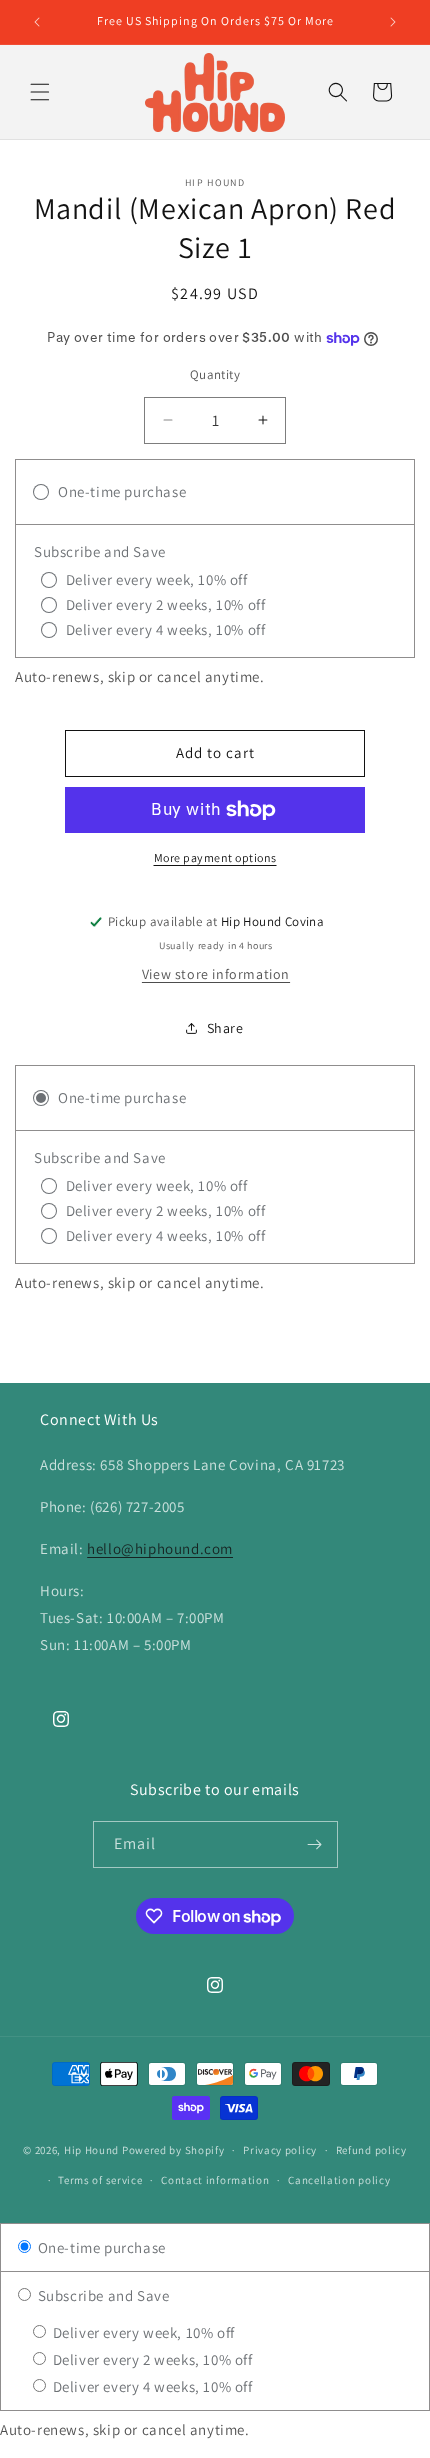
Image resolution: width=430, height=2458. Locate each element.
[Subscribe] (315, 1844)
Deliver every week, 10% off (142, 2332)
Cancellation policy (339, 2180)
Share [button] (225, 1028)
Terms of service (100, 2180)
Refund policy (371, 2150)
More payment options (215, 857)
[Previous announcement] (37, 22)
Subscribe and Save (101, 2295)
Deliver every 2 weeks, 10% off (151, 2359)
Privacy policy (280, 2150)
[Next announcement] (393, 22)
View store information (216, 974)
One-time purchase (100, 2247)
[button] (40, 92)
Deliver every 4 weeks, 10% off (151, 2386)
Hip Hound (93, 2150)
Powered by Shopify (173, 2150)
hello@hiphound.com (160, 1548)
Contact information (215, 2180)
